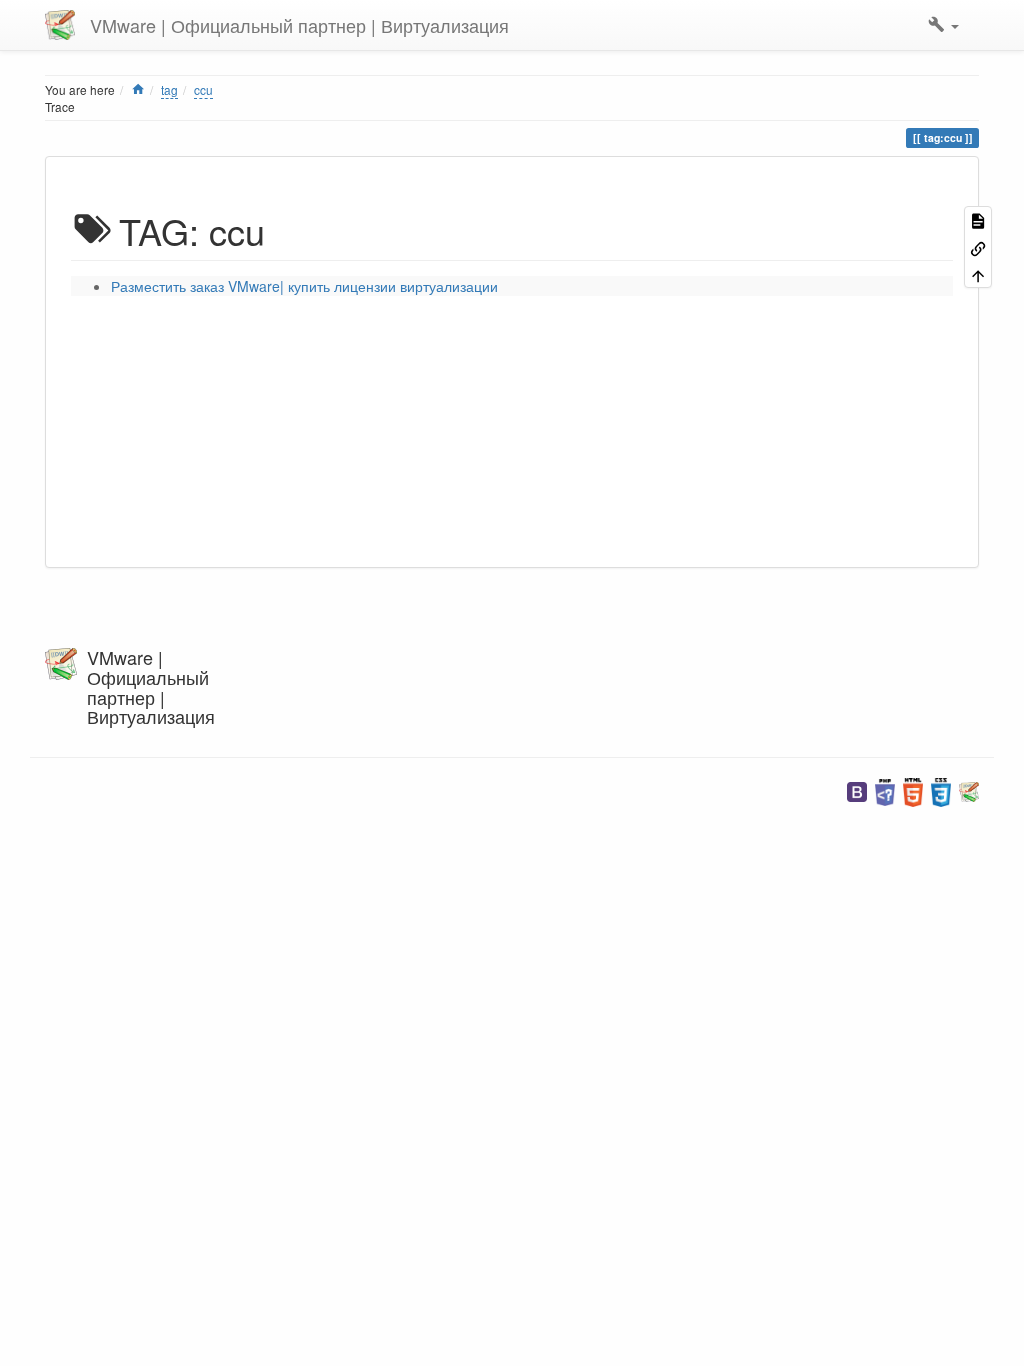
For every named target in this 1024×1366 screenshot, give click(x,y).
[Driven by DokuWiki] (969, 790)
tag (169, 89)
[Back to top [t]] (978, 274)
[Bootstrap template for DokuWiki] (857, 790)
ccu (203, 89)
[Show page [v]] (978, 219)
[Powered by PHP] (885, 790)
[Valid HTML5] (913, 790)
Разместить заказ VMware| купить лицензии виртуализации (304, 286)
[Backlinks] (978, 246)
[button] (943, 25)
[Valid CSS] (941, 790)
